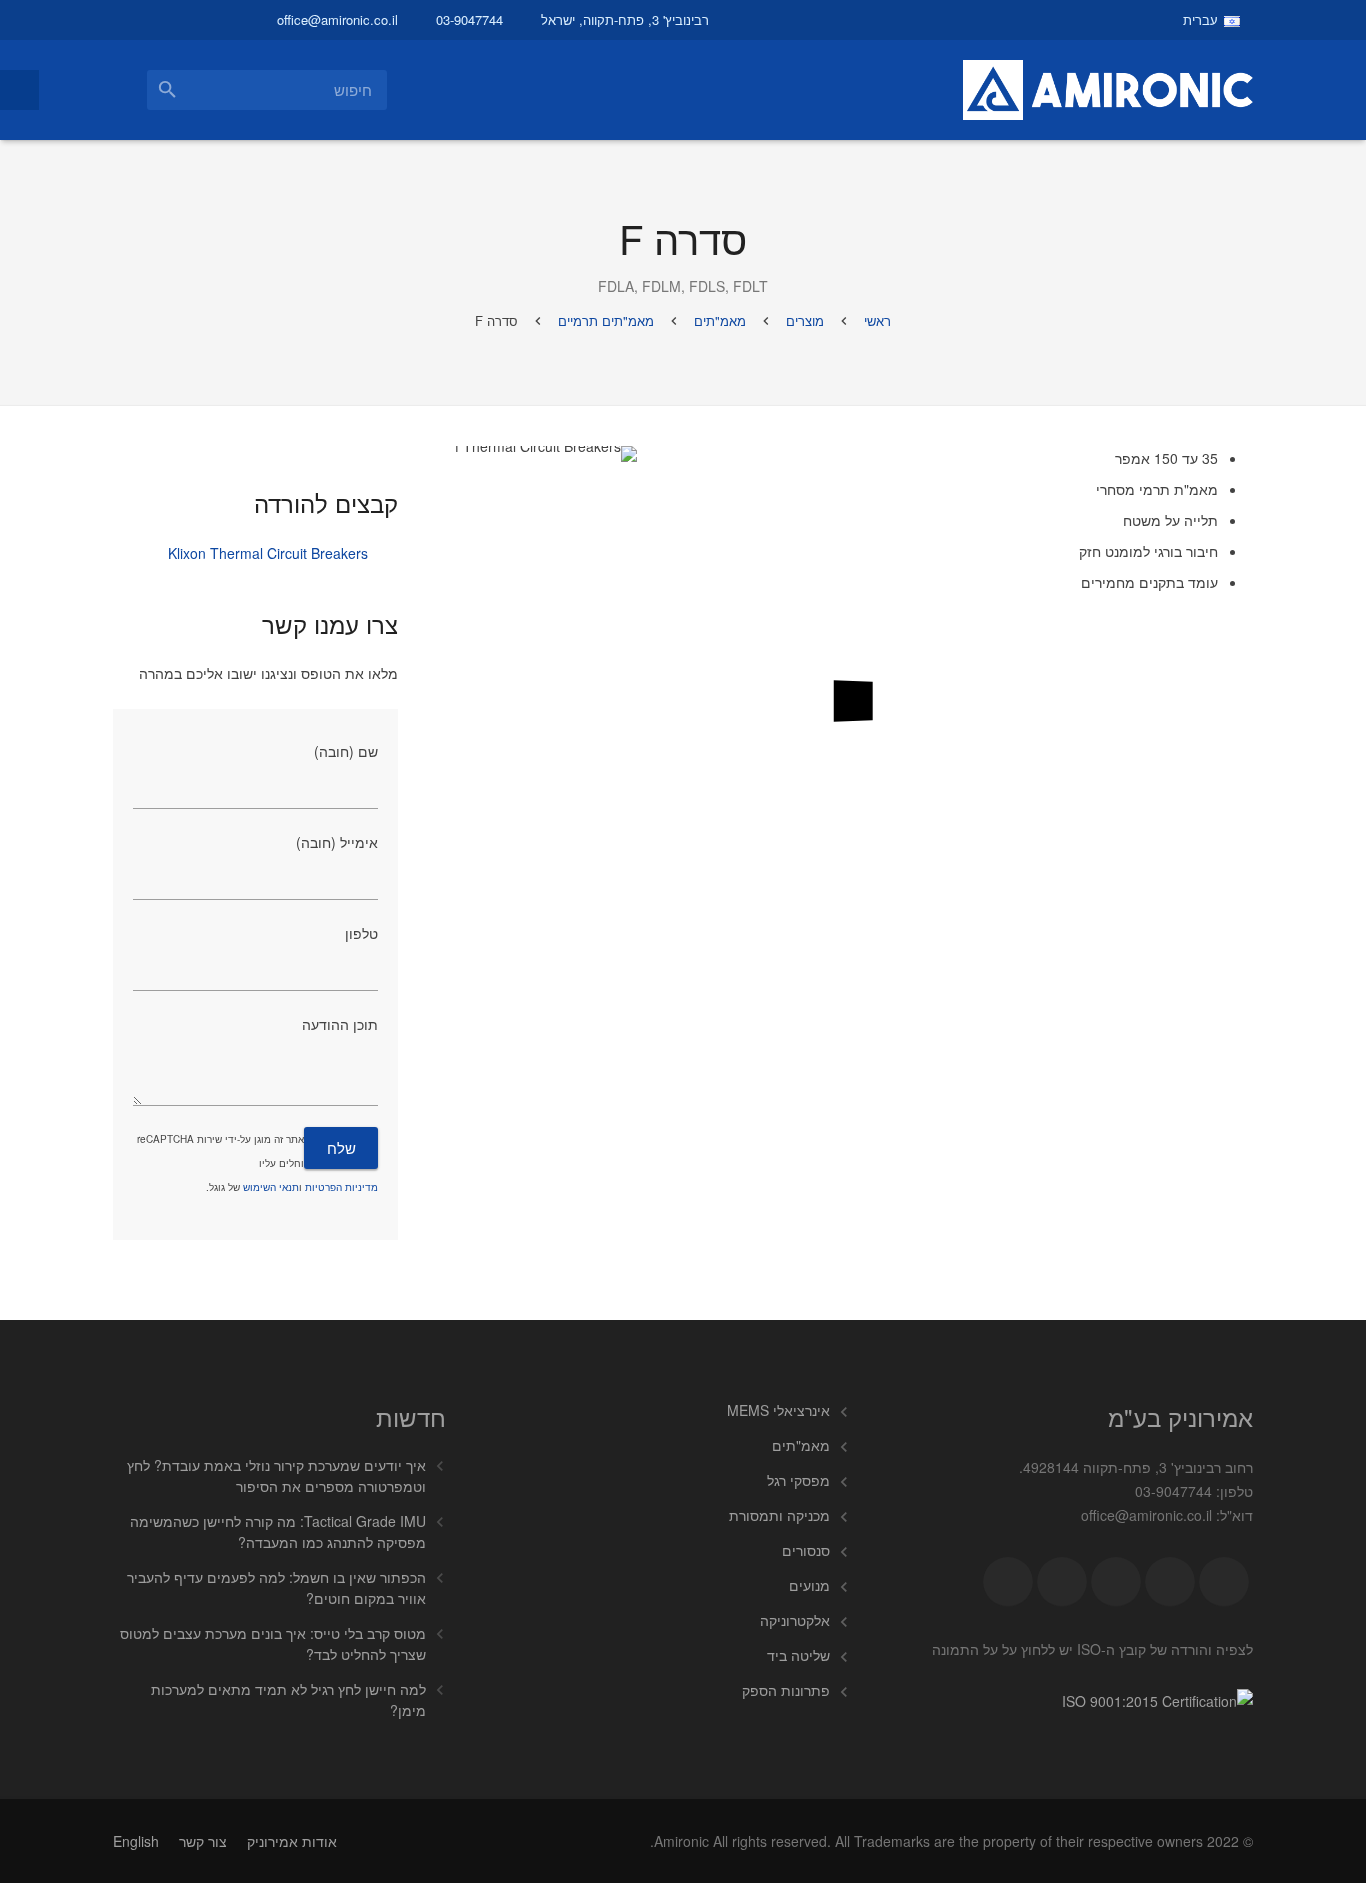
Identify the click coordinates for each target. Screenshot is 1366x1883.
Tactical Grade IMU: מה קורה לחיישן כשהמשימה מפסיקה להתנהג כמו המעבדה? (278, 1531)
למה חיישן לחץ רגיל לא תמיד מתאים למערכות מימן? (288, 1699)
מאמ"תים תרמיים (606, 320)
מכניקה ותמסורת (779, 1515)
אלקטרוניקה (795, 1620)
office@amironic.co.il (337, 19)
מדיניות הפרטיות (341, 1187)
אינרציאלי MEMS (778, 1410)
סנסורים (806, 1550)
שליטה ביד (798, 1655)
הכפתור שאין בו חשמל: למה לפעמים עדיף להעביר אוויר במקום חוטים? (276, 1587)
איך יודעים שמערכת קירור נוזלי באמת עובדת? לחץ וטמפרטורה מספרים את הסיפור (276, 1475)
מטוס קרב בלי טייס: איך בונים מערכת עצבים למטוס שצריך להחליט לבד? (273, 1643)
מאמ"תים (720, 320)
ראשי (877, 320)
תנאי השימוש (271, 1187)
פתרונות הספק (786, 1690)
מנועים (809, 1585)
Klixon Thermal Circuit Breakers (268, 553)
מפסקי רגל (798, 1480)
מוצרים (805, 320)
